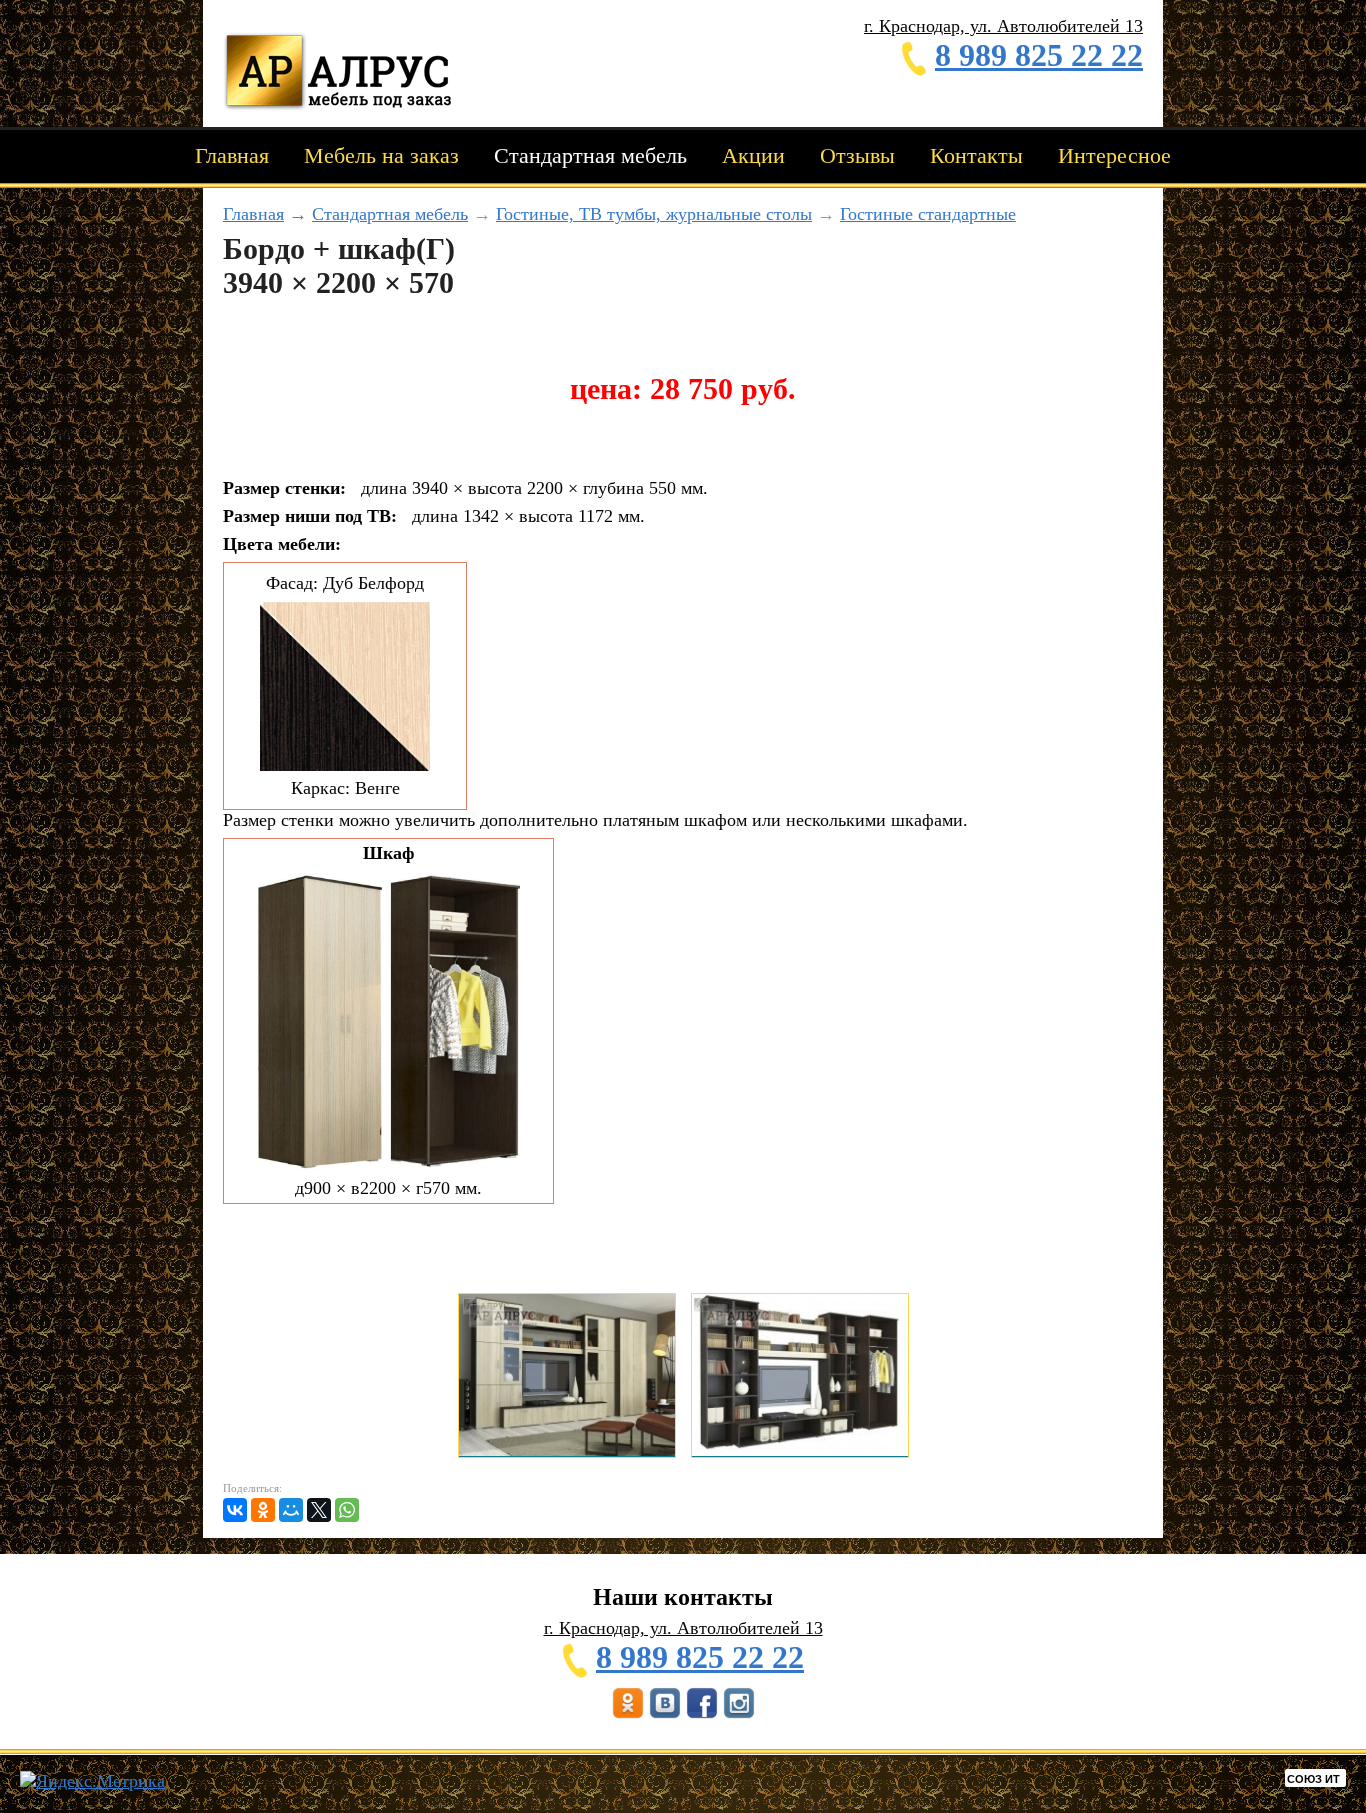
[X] (319, 1510)
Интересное (1114, 155)
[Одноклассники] (263, 1510)
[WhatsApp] (347, 1510)
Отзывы (857, 155)
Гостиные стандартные (928, 214)
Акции (753, 155)
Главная (232, 155)
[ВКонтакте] (235, 1510)
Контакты (976, 155)
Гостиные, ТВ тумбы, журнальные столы (654, 214)
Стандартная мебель (590, 155)
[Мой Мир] (291, 1510)
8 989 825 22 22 (1039, 55)
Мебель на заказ (381, 155)
